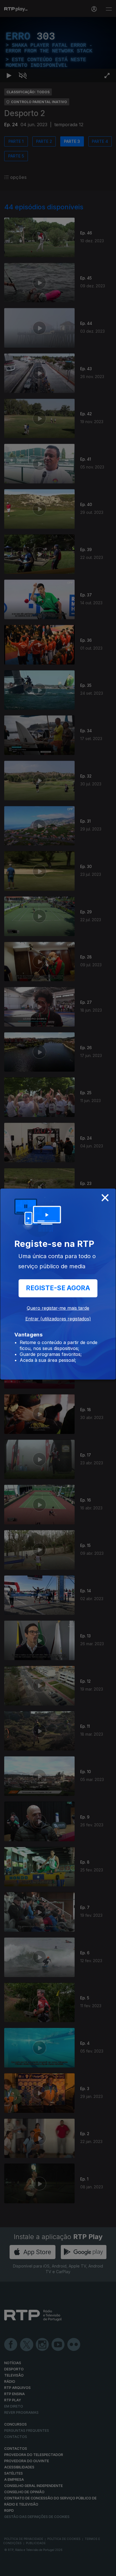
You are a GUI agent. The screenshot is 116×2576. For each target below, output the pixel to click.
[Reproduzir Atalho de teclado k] (9, 2569)
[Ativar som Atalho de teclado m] (23, 2569)
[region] (58, 1288)
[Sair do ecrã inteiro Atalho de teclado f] (107, 2569)
